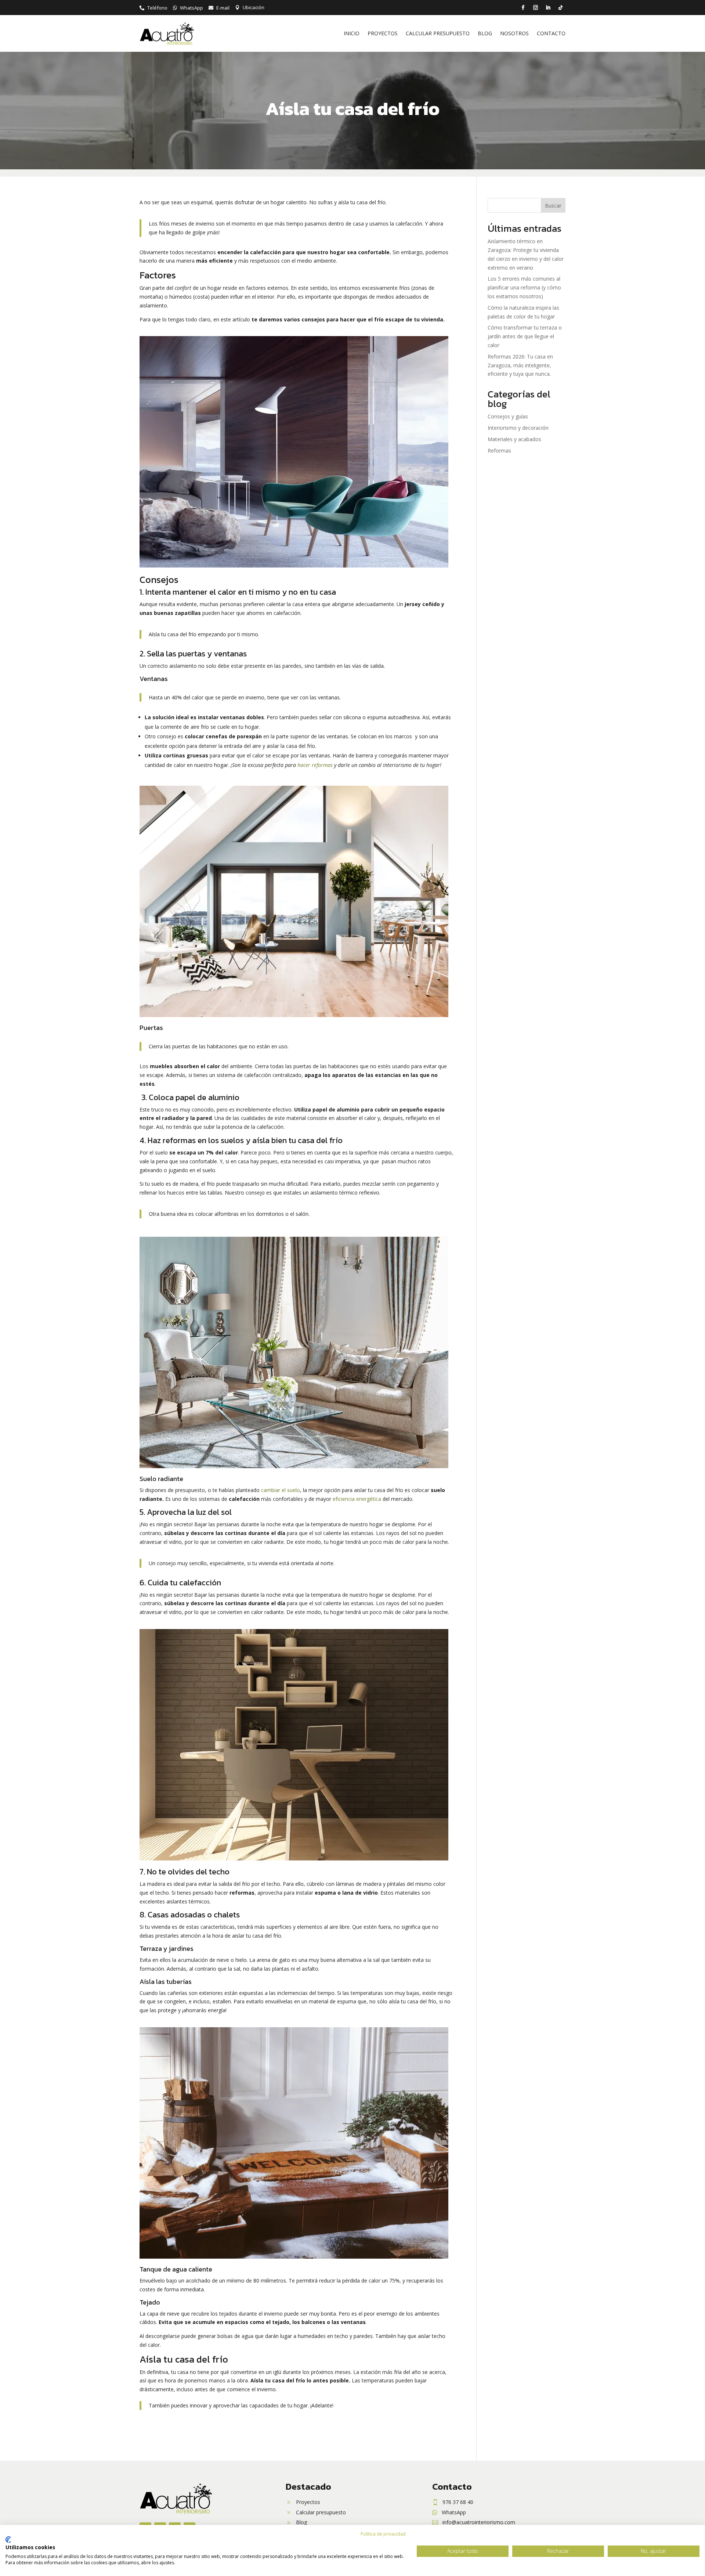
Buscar (553, 206)
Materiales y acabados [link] (514, 439)
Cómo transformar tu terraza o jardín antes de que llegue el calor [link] (525, 336)
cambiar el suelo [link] (281, 1490)
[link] (153, 8)
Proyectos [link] (383, 33)
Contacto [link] (551, 33)
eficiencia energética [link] (357, 1499)
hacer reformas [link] (315, 765)
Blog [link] (485, 33)
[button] (523, 8)
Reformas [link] (499, 451)
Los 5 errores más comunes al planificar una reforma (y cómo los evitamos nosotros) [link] (524, 287)
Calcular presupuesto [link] (438, 33)
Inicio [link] (352, 33)
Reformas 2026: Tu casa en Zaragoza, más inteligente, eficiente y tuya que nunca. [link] (520, 365)
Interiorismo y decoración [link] (518, 428)
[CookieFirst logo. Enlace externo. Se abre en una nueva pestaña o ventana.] (8, 2540)
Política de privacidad (383, 2534)
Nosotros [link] (514, 33)
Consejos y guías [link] (508, 416)
